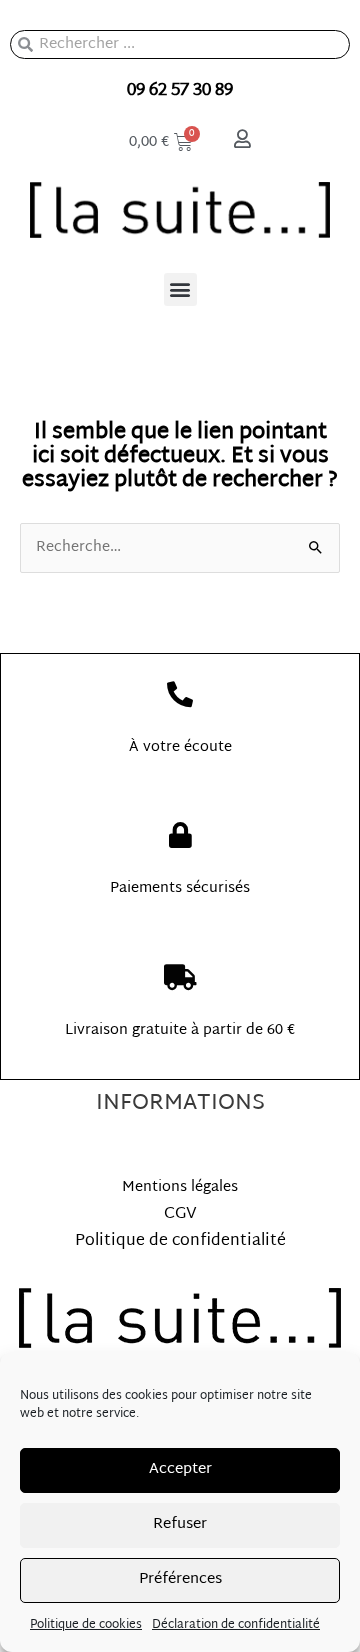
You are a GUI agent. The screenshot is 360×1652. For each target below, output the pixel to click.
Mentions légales (180, 1187)
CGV (180, 1214)
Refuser (180, 1524)
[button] (180, 289)
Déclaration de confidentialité (236, 1625)
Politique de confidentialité (180, 1241)
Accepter (180, 1469)
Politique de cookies (86, 1625)
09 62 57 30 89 (180, 90)
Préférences (180, 1579)
